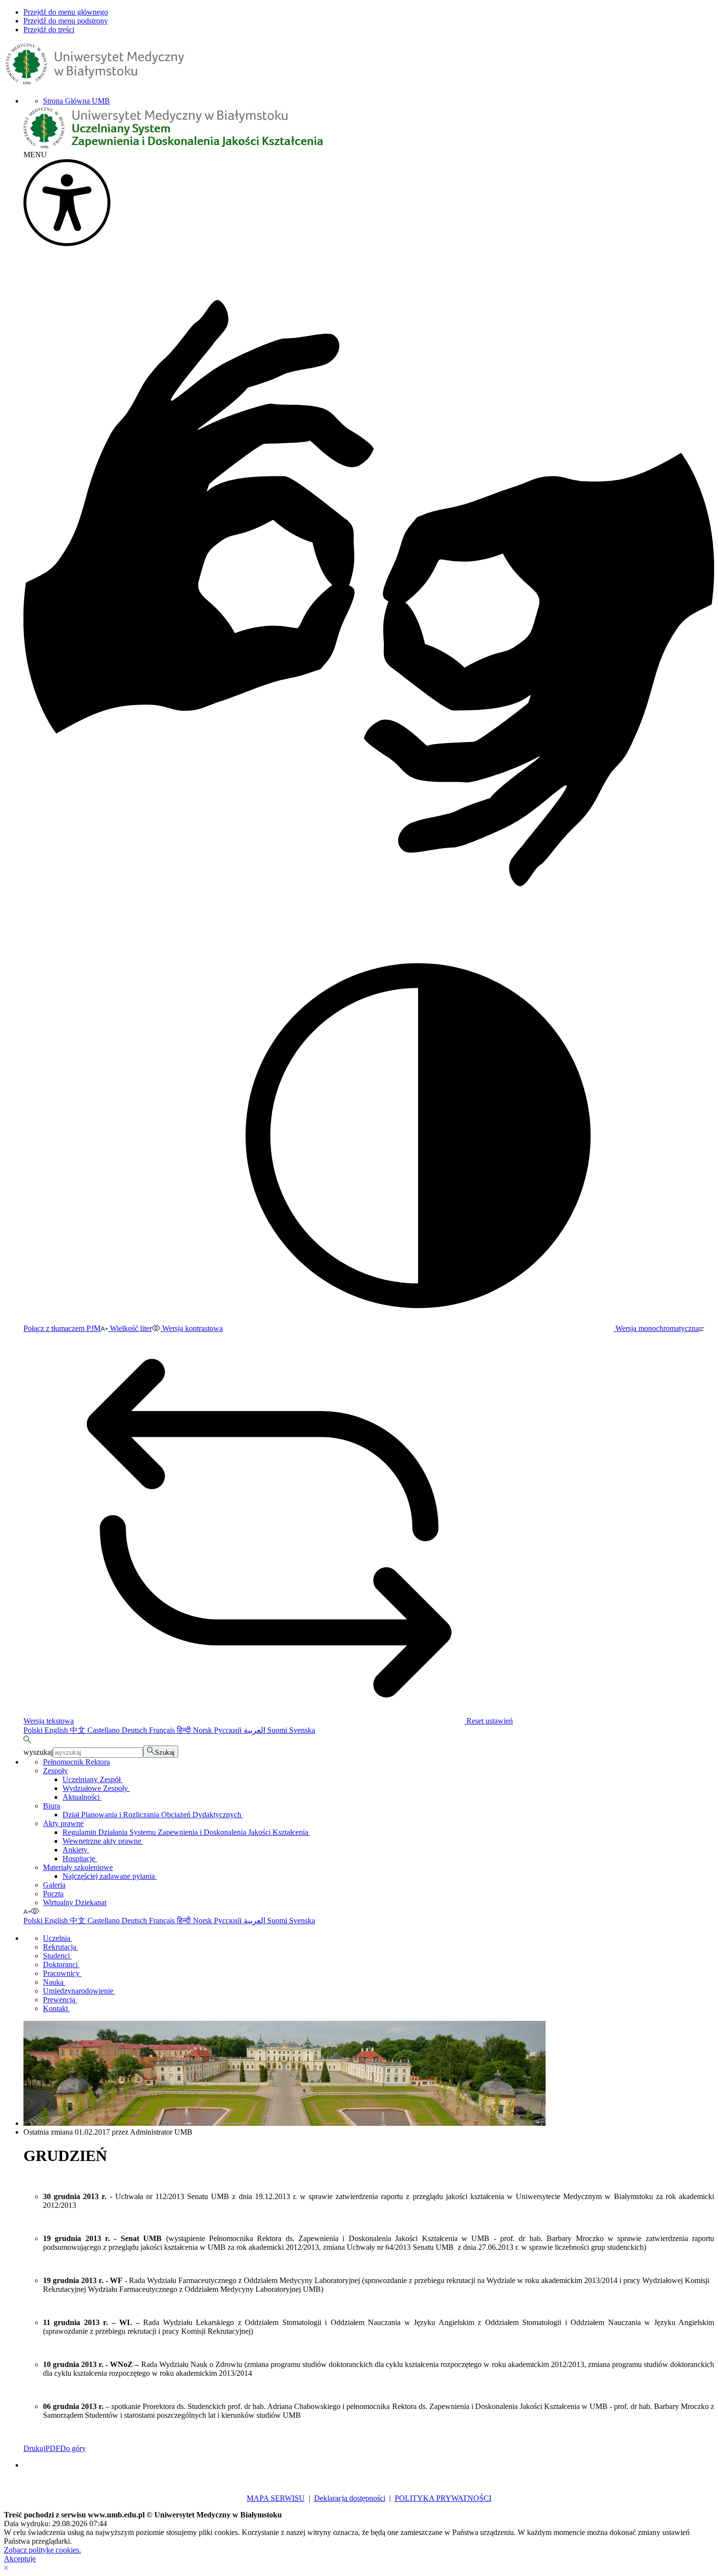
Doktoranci (61, 1964)
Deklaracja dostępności (350, 2498)
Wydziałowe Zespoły (96, 1788)
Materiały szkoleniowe (78, 1867)
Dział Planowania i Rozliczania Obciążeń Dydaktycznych (153, 1815)
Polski (34, 1730)
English (57, 1730)
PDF (53, 2448)
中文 (79, 1730)
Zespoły (55, 1771)
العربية (255, 1730)
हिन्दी (185, 1730)
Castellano (105, 1730)
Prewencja (60, 2000)
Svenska (302, 1730)
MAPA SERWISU (276, 2498)
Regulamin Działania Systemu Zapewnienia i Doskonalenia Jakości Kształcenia (186, 1832)
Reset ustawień (489, 1721)
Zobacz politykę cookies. (42, 2550)
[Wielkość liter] (27, 1911)
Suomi (278, 1730)
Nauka (54, 1982)
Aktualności (82, 1797)
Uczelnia (58, 1938)
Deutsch (135, 1730)
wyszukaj (38, 1752)
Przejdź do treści (49, 30)
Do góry (73, 2448)
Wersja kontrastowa (191, 1328)
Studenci (57, 1956)
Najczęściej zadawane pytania (110, 1876)
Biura (52, 1806)
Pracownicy (62, 1973)
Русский (229, 1730)
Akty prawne (63, 1823)
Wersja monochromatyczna (656, 1328)
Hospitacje (80, 1859)
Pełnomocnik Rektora (76, 1762)
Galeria (54, 1885)
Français (163, 1730)
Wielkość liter (130, 1328)
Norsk (203, 1730)
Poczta (53, 1894)
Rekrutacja (61, 1947)
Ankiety (76, 1850)
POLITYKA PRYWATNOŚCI (443, 2498)
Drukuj (34, 2448)
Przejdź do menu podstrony (66, 21)
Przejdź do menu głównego (66, 12)
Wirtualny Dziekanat (75, 1902)
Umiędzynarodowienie (79, 1991)
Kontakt (56, 2008)
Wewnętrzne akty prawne (103, 1841)
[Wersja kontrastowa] (35, 1911)
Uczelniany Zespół (93, 1779)
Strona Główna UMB (76, 101)
